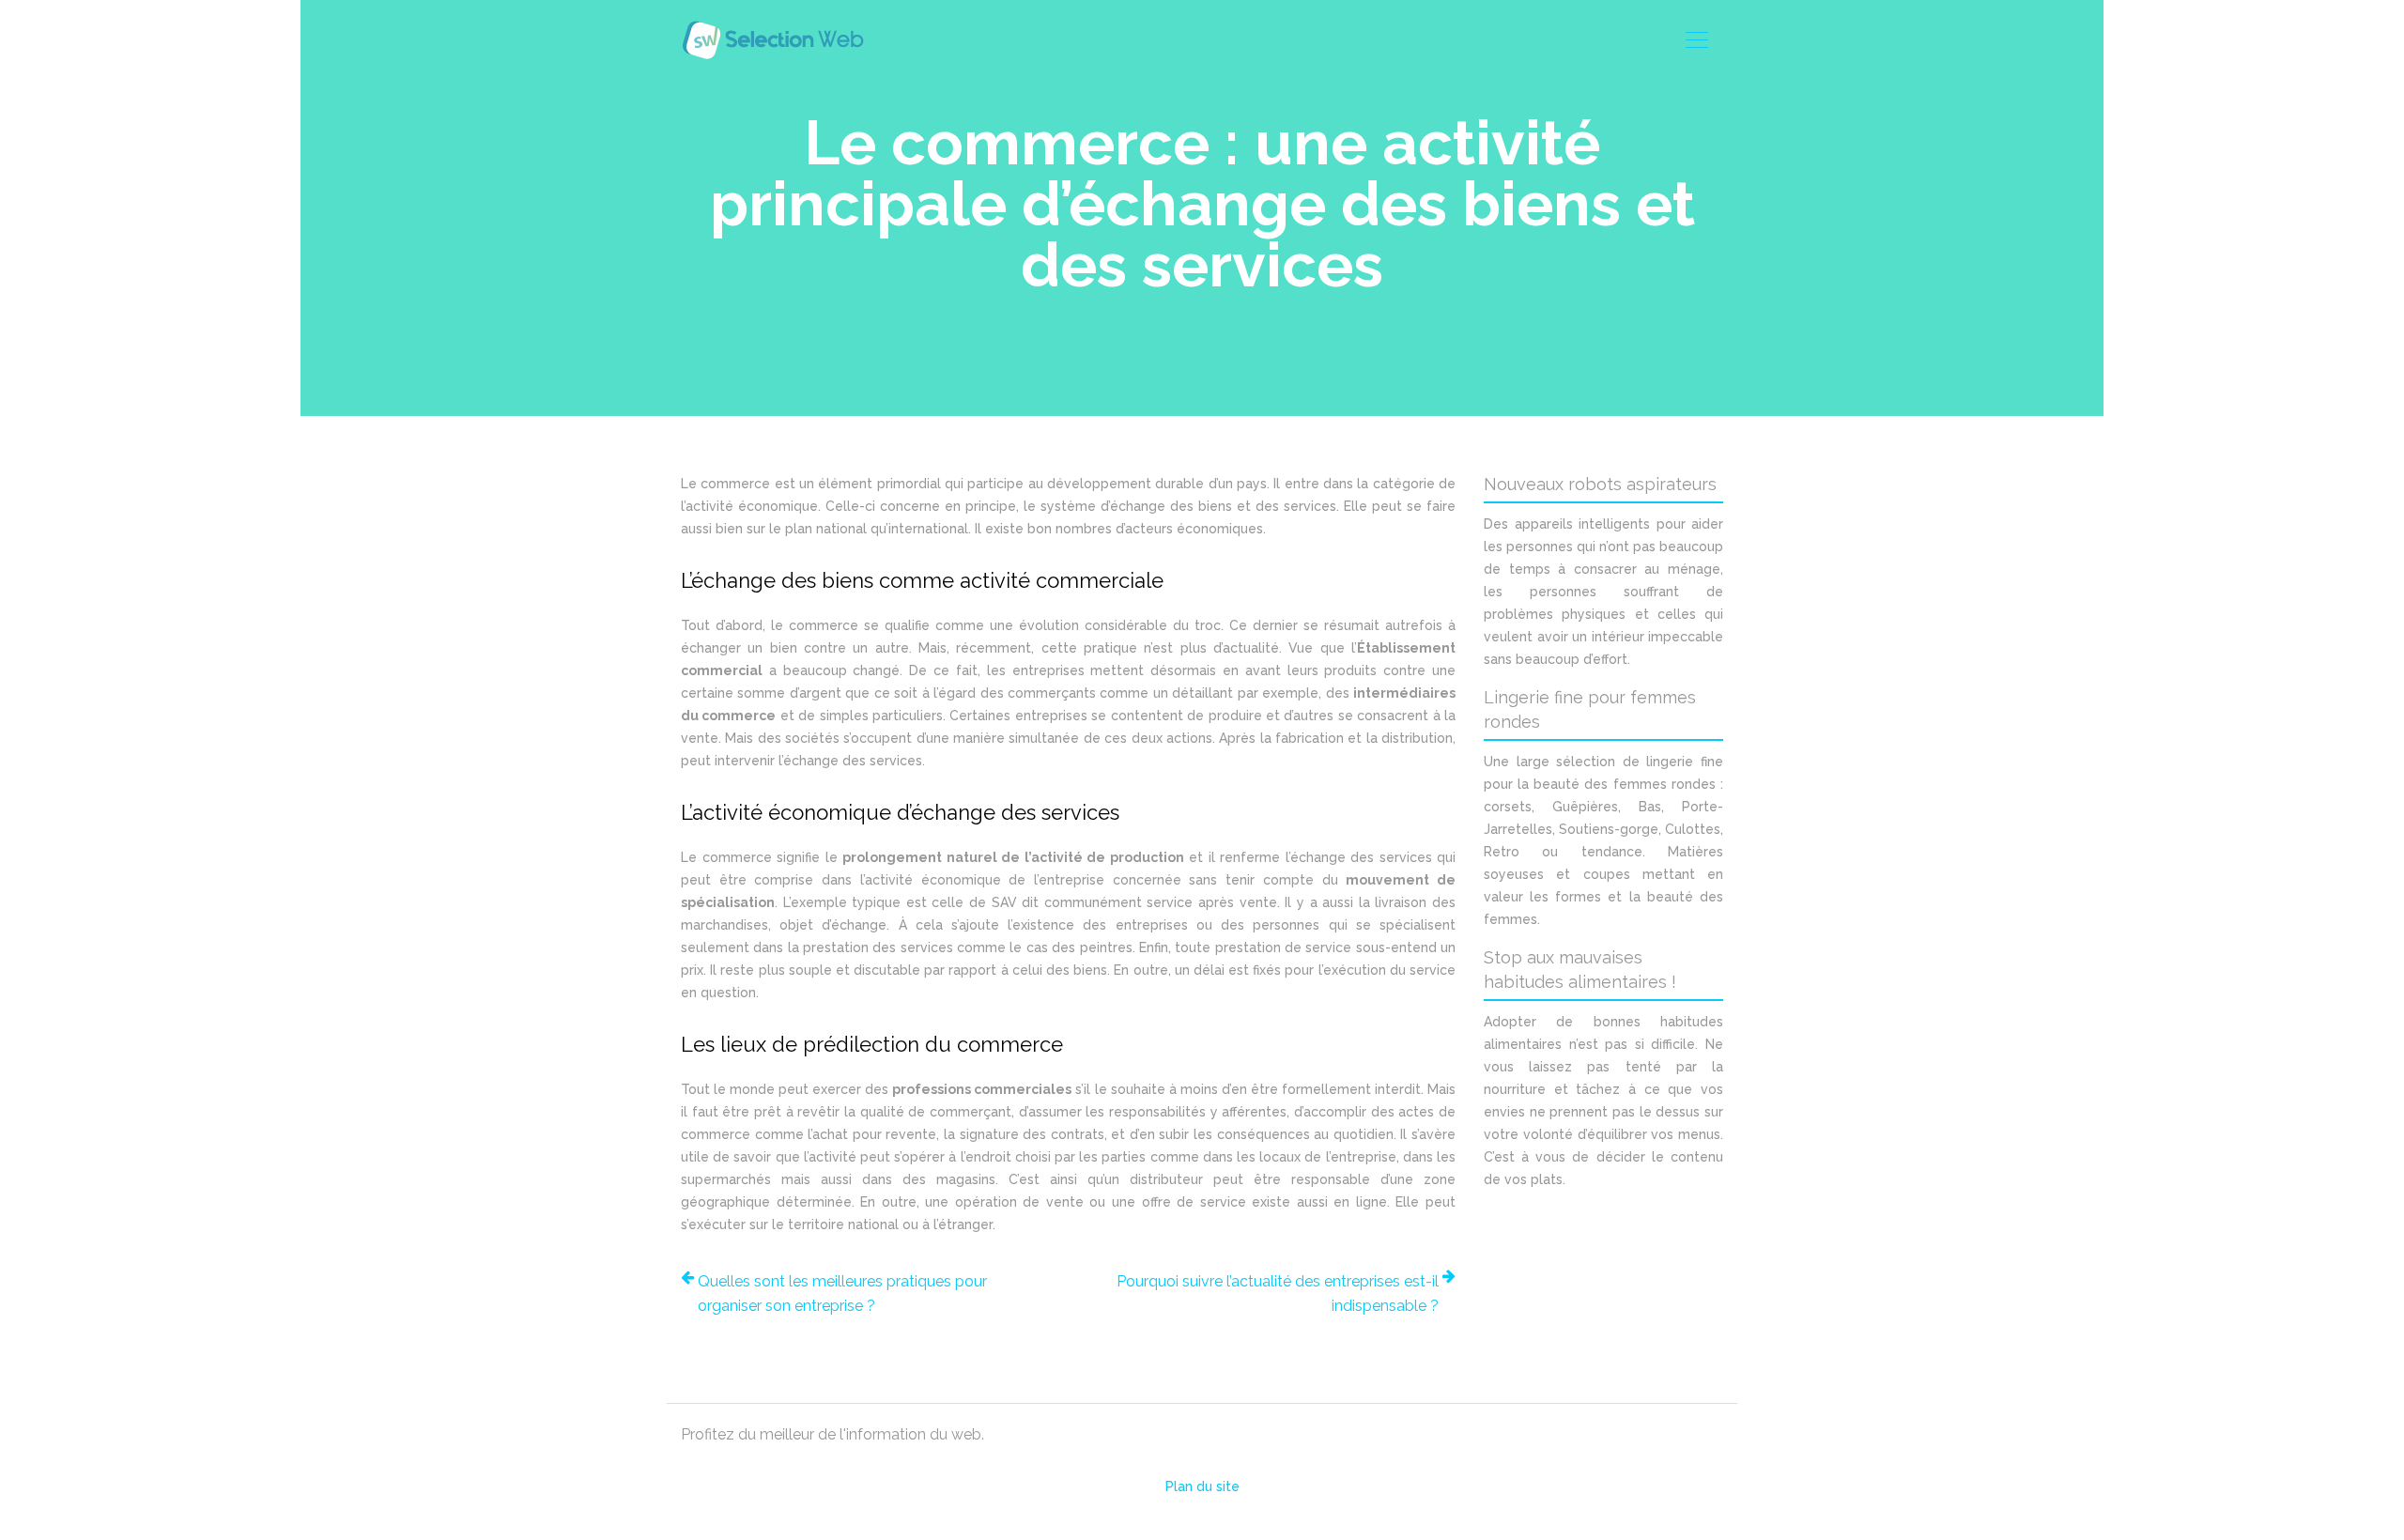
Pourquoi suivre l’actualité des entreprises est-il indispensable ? (1278, 1294)
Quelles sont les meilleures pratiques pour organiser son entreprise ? (842, 1294)
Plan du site (1202, 1486)
